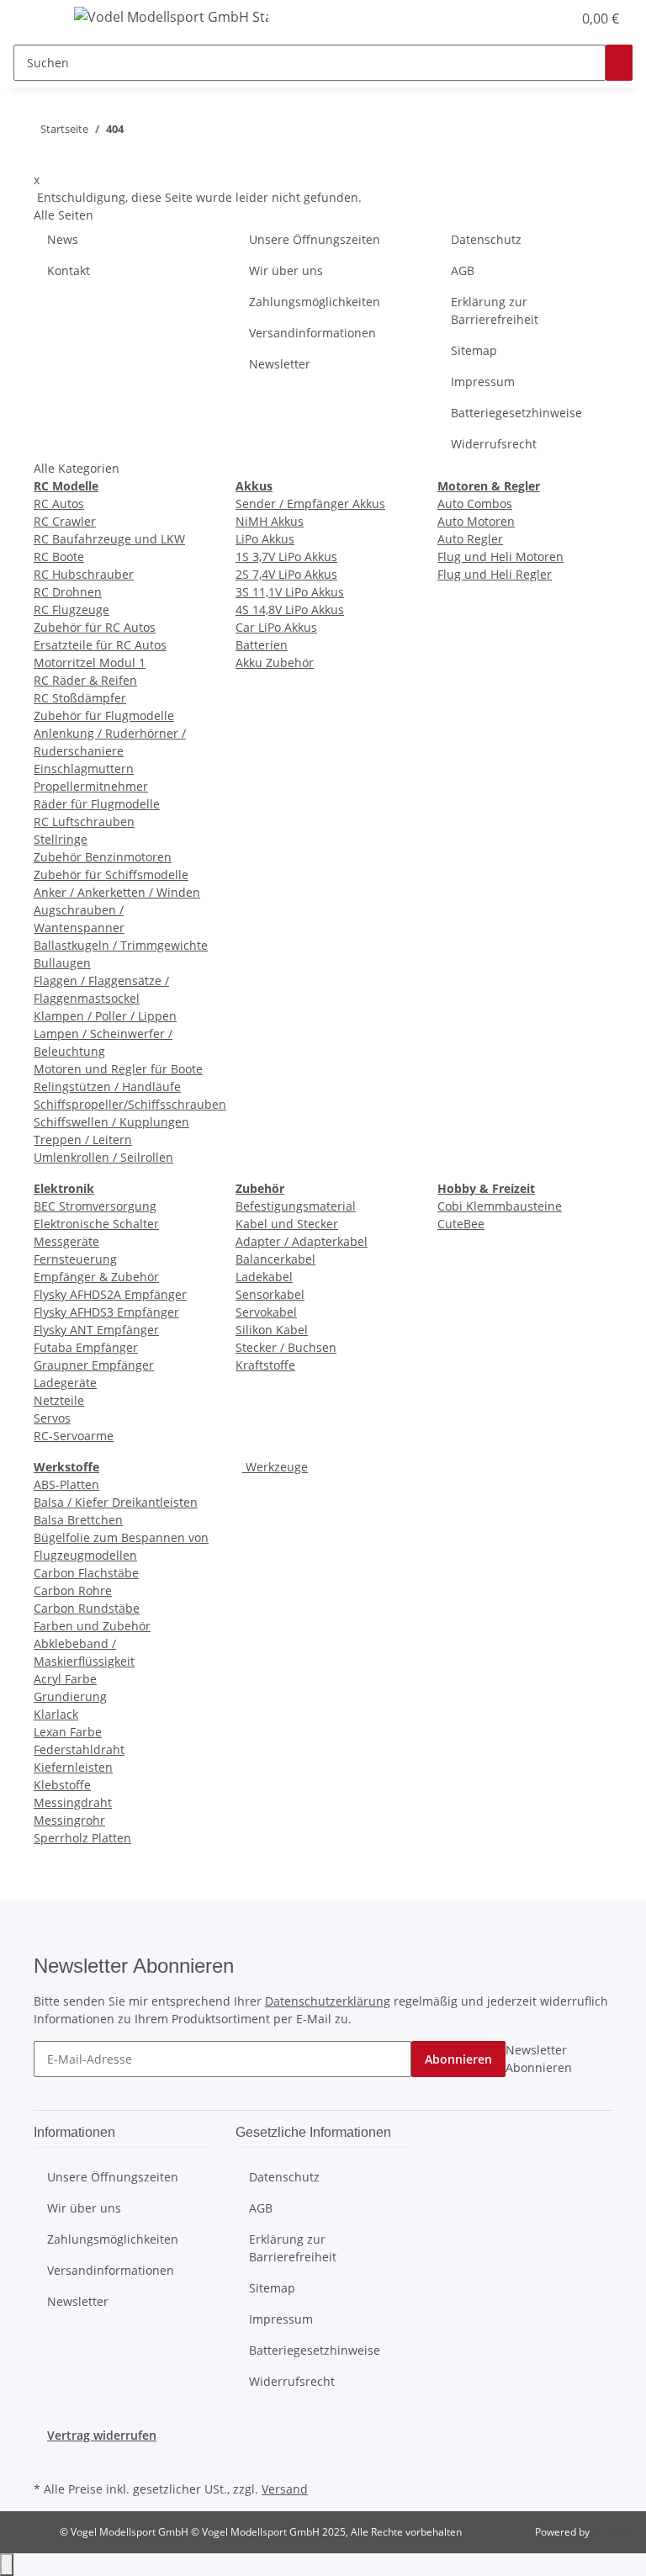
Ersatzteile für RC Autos (100, 645)
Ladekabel (264, 1277)
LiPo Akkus (265, 539)
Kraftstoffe (265, 1365)
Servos (52, 1418)
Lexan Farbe (68, 1732)
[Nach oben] (7, 2565)
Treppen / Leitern (83, 1140)
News (63, 239)
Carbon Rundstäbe (87, 1608)
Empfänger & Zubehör (96, 1277)
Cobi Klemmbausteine (500, 1206)
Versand (285, 2489)
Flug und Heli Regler (495, 574)
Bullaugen (62, 963)
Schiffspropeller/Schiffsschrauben (130, 1104)
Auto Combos (475, 504)
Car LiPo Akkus (276, 627)
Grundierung (70, 1696)
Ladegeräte (65, 1383)
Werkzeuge (275, 1467)
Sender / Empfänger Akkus (310, 504)
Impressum (483, 382)
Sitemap (474, 350)
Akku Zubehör (275, 663)
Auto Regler (470, 539)
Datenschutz (486, 239)
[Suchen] (619, 63)
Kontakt (69, 270)
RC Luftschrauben (84, 822)
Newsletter (280, 364)
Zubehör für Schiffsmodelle (111, 875)
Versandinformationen (312, 333)
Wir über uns (286, 270)
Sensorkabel (270, 1294)
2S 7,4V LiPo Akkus (286, 574)
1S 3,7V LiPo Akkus (286, 557)
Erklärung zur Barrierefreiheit (495, 310)
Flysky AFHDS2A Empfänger (110, 1294)
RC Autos (59, 504)
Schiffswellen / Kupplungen (111, 1122)
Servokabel (266, 1312)
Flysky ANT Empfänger (96, 1330)
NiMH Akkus (270, 521)
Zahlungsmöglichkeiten (315, 302)
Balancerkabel (275, 1259)
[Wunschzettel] (552, 19)
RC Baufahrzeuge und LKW (109, 539)
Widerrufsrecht (494, 444)
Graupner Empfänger (94, 1365)
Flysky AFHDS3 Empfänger (106, 1312)
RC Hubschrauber (84, 574)
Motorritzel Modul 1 (90, 663)
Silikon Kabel (272, 1330)
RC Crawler (65, 521)
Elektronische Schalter (96, 1224)
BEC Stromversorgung (95, 1206)
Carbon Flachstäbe (86, 1573)
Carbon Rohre (73, 1590)
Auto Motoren (476, 521)
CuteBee (461, 1224)
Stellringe (61, 839)
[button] (525, 19)
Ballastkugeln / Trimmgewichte (121, 945)
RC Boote (59, 557)
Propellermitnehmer (91, 786)
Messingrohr (69, 1820)
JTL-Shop (612, 2532)
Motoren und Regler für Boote (118, 1069)
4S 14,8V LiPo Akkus (290, 610)
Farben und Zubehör (92, 1626)
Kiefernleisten (73, 1767)
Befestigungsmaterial (296, 1206)
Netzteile (59, 1400)
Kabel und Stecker (287, 1224)
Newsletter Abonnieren (539, 2059)
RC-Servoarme (74, 1436)
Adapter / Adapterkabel (302, 1241)
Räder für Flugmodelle (97, 804)
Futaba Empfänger (86, 1347)
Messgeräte (66, 1241)
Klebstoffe (62, 1785)
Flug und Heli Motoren (500, 557)
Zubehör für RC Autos (95, 627)
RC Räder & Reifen (85, 680)
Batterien (262, 645)
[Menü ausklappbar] (34, 19)
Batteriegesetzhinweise (516, 413)
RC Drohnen (68, 592)
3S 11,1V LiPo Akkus (290, 592)
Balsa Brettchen (78, 1520)
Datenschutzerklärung (328, 2001)
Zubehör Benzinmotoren (103, 857)
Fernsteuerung (75, 1259)
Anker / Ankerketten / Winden (117, 892)
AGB (463, 270)
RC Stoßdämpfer (80, 698)
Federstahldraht (79, 1749)
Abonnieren (458, 2059)
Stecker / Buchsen (286, 1347)
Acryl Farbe (65, 1679)
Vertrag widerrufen (102, 2435)
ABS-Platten (66, 1484)
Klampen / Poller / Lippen (105, 1016)
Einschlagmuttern (84, 769)
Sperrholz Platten (82, 1838)
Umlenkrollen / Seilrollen (103, 1157)
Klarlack (56, 1714)
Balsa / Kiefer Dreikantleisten (116, 1502)
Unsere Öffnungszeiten (315, 239)
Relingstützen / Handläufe (107, 1087)
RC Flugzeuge (71, 610)
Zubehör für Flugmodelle (104, 716)
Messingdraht (73, 1802)
